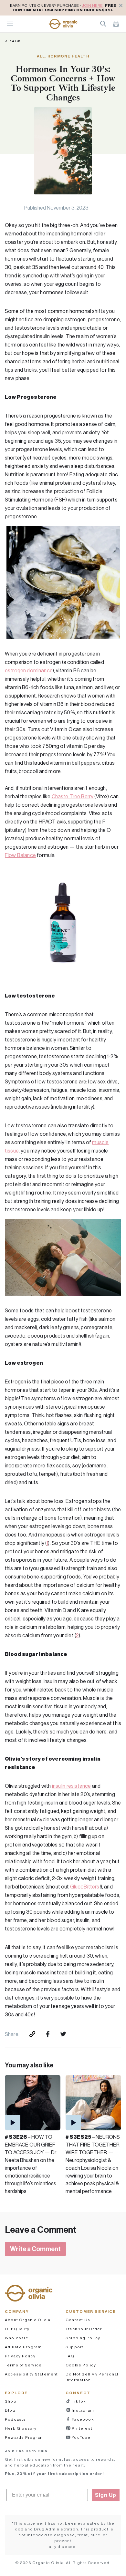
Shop (11, 2401)
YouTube (81, 2437)
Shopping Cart (116, 24)
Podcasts (16, 2419)
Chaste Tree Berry (73, 796)
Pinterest (82, 2428)
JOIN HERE (92, 5)
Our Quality (17, 2329)
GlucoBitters (85, 1887)
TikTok (78, 2401)
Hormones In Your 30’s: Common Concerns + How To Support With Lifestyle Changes (63, 83)
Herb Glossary (21, 2428)
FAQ (70, 2356)
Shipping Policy (83, 2338)
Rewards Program (24, 2437)
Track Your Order (84, 2329)
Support (74, 2347)
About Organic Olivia (28, 2320)
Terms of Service (23, 2365)
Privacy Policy (20, 2356)
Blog (10, 2410)
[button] (63, 24)
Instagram (82, 2410)
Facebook (82, 2419)
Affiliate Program (23, 2347)
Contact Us (78, 2320)
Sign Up (106, 2495)
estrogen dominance (29, 670)
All (41, 56)
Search (103, 24)
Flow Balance (20, 855)
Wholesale (17, 2338)
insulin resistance (72, 1786)
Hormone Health (68, 56)
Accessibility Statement (31, 2374)
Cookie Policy (81, 2365)
